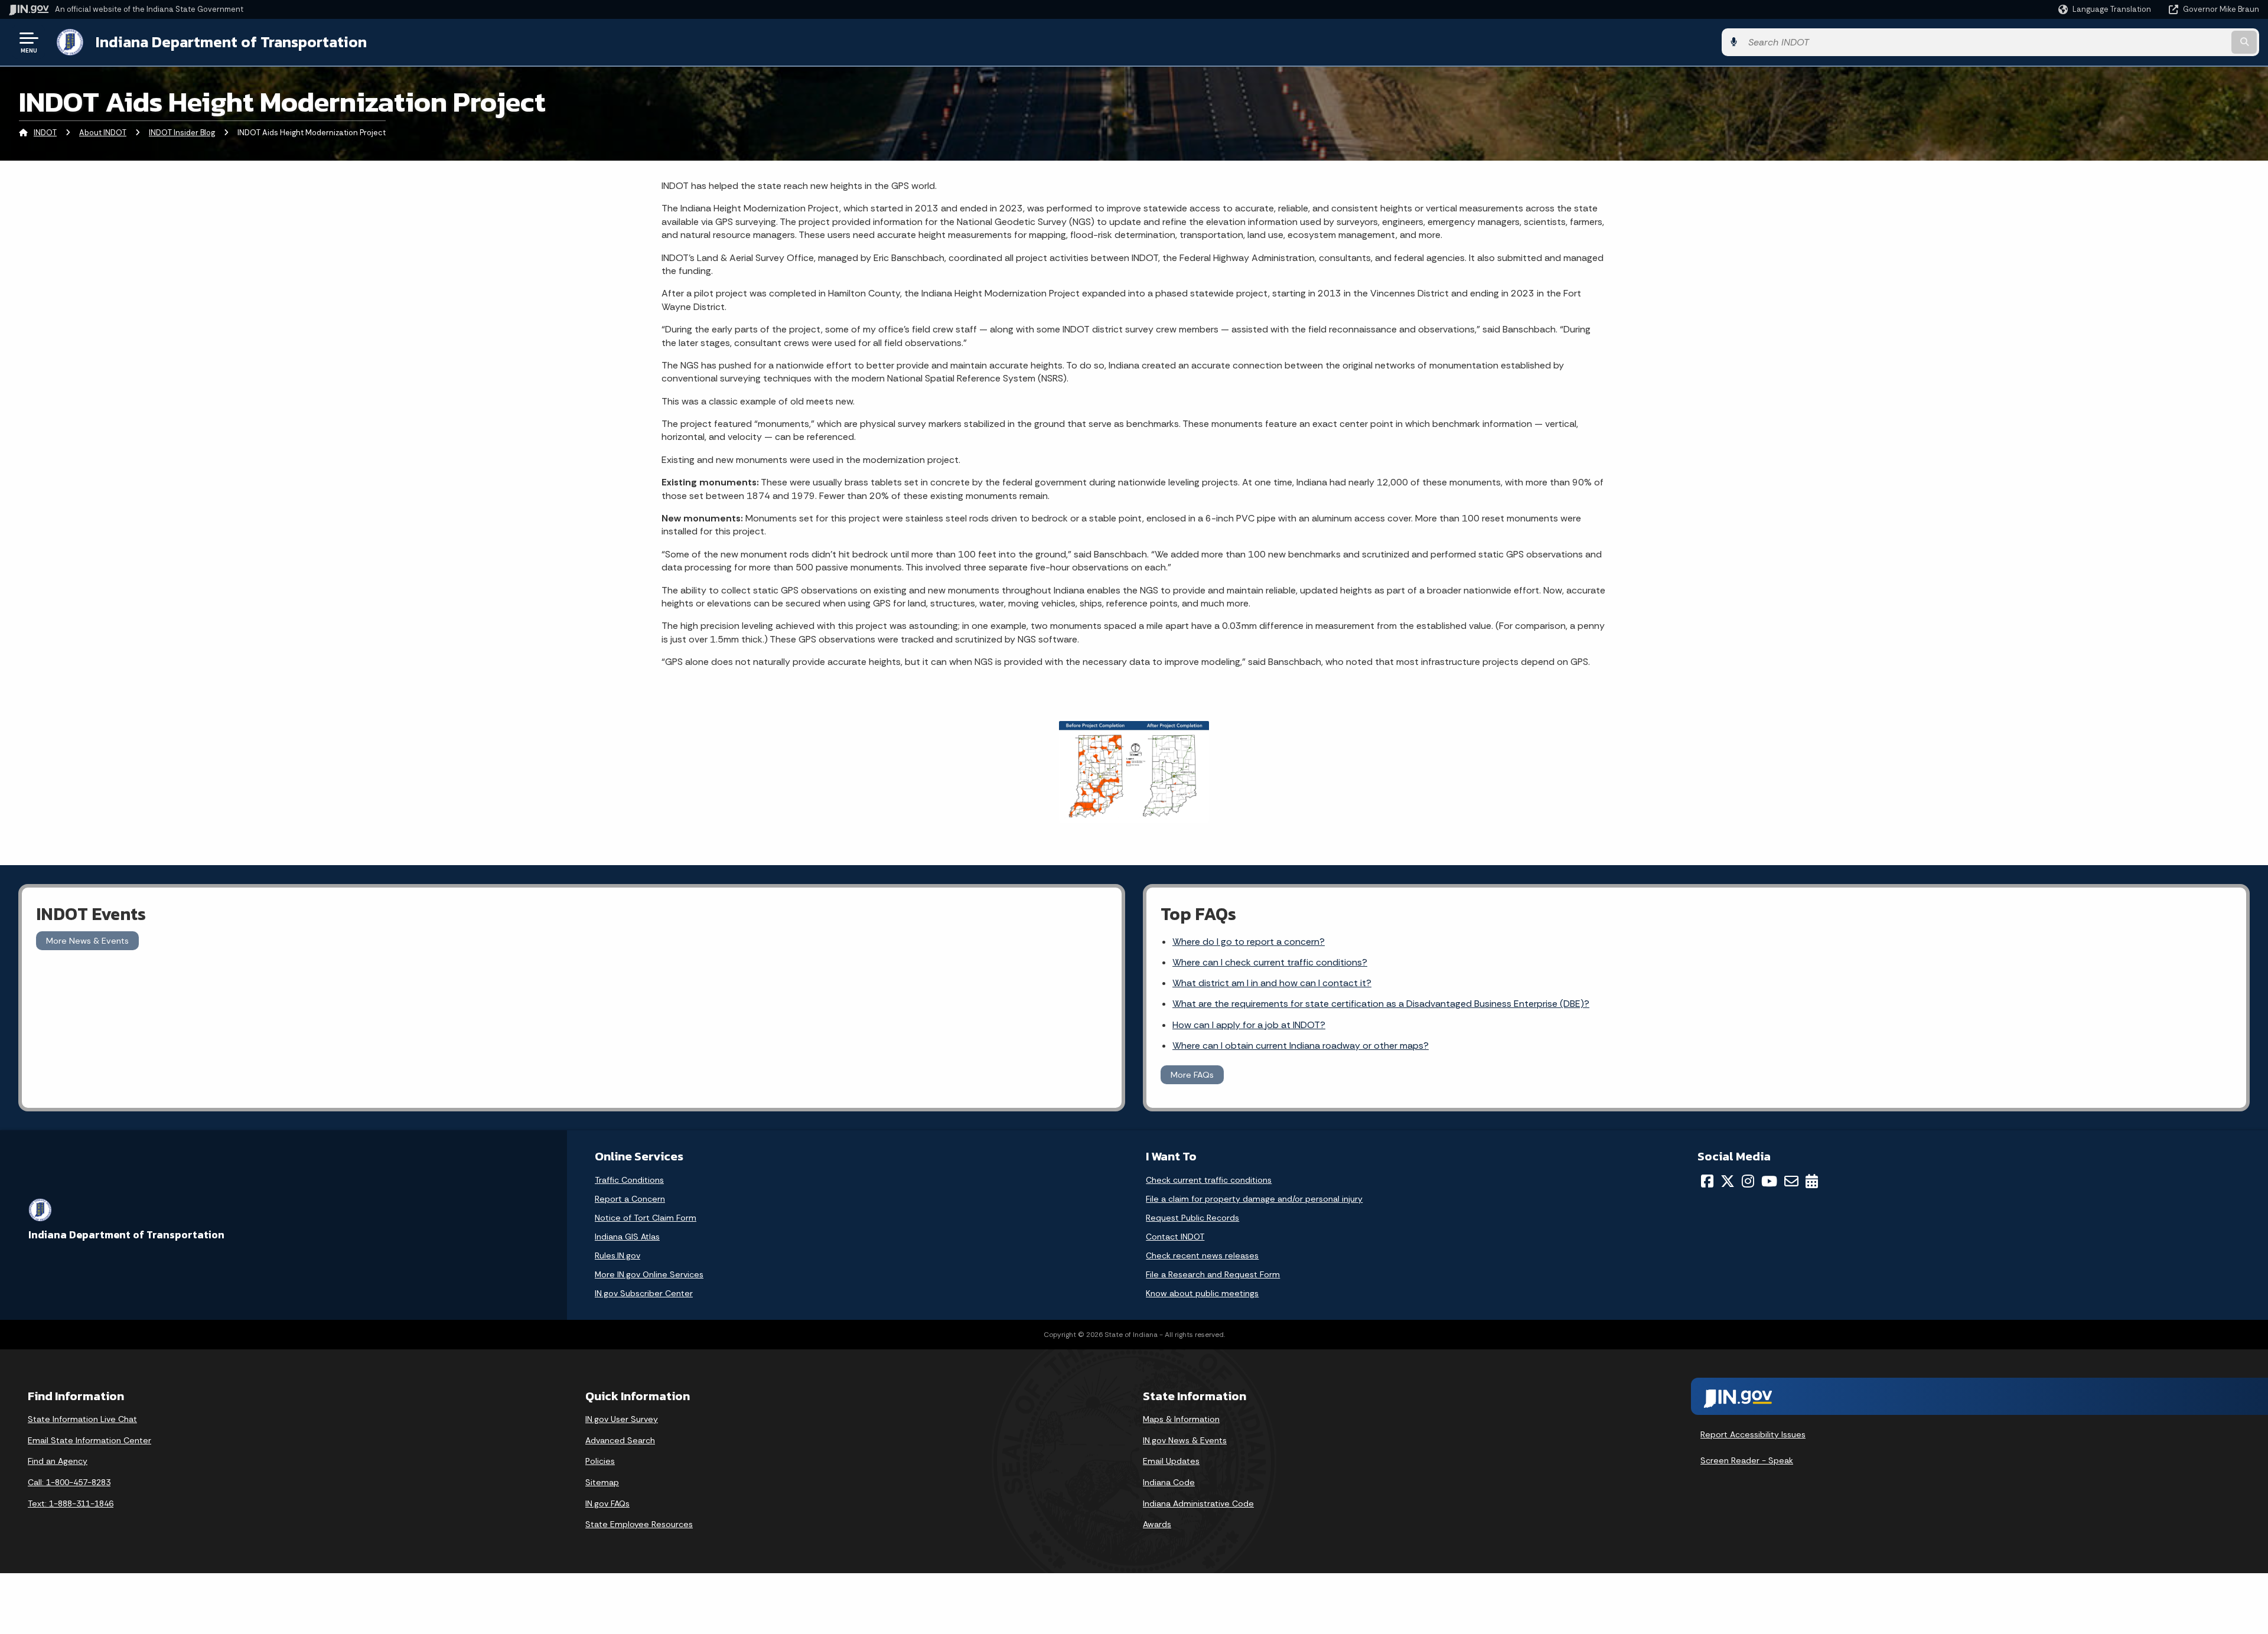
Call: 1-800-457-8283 (69, 1482)
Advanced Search (620, 1440)
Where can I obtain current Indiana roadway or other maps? (1301, 1046)
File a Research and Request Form (1213, 1274)
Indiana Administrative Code (1198, 1503)
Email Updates (1171, 1461)
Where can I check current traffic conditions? (1270, 962)
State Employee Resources (639, 1524)
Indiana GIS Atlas (627, 1237)
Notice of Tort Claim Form (646, 1218)
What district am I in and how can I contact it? (1272, 983)
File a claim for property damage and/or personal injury (1254, 1199)
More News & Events (87, 941)
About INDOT (103, 133)
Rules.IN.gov (617, 1255)
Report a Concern (630, 1199)
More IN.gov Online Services (649, 1274)
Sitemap (602, 1482)
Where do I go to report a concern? (1249, 942)
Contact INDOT (1175, 1237)
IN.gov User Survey (622, 1419)
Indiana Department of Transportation (231, 42)
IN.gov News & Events (1185, 1440)
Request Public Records (1192, 1218)
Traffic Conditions (629, 1180)
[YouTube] (1769, 1181)
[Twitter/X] (1728, 1181)
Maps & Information (1181, 1419)
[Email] (1791, 1181)
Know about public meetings (1202, 1293)
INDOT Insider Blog (182, 133)
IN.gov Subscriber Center (644, 1293)
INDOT (45, 133)
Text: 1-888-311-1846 (71, 1503)
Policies (600, 1461)
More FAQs (1192, 1075)
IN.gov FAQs (607, 1503)
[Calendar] (1812, 1181)
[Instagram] (1748, 1181)
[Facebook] (1707, 1181)
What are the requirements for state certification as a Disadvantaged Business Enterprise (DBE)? (1381, 1004)
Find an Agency (58, 1461)
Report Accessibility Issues (1753, 1434)
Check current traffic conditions (1209, 1180)
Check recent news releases (1202, 1255)
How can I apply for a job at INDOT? (1249, 1025)
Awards (1157, 1524)
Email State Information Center (89, 1440)
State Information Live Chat (82, 1419)
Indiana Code (1169, 1482)
